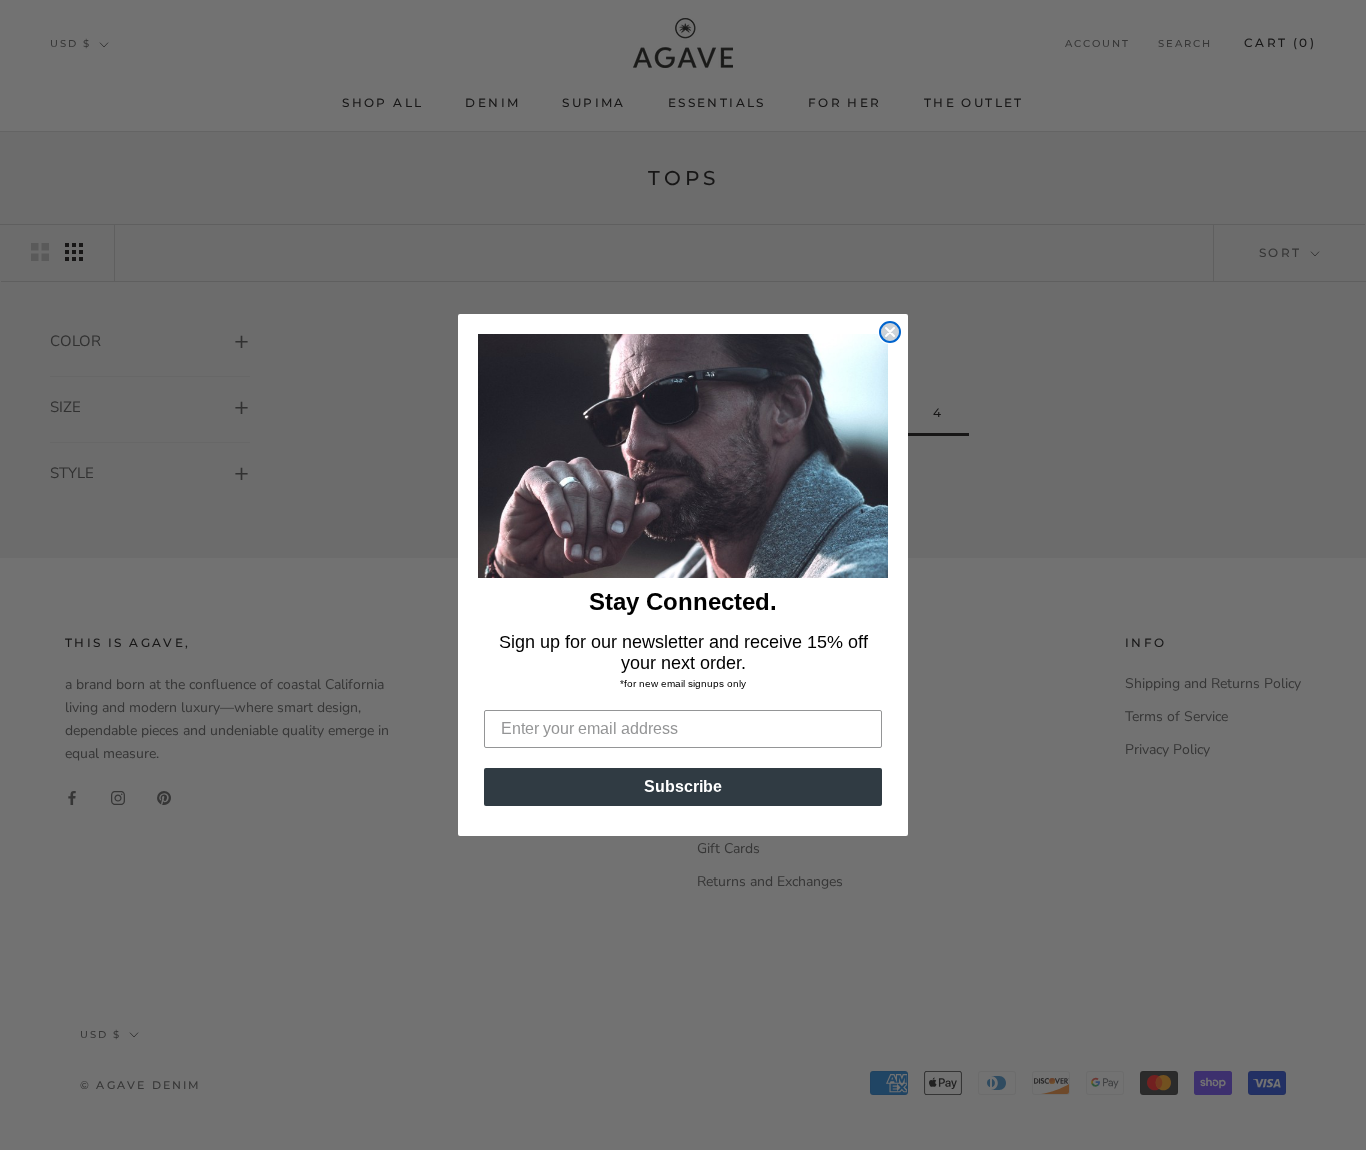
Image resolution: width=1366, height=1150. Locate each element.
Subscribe (683, 786)
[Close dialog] (890, 332)
